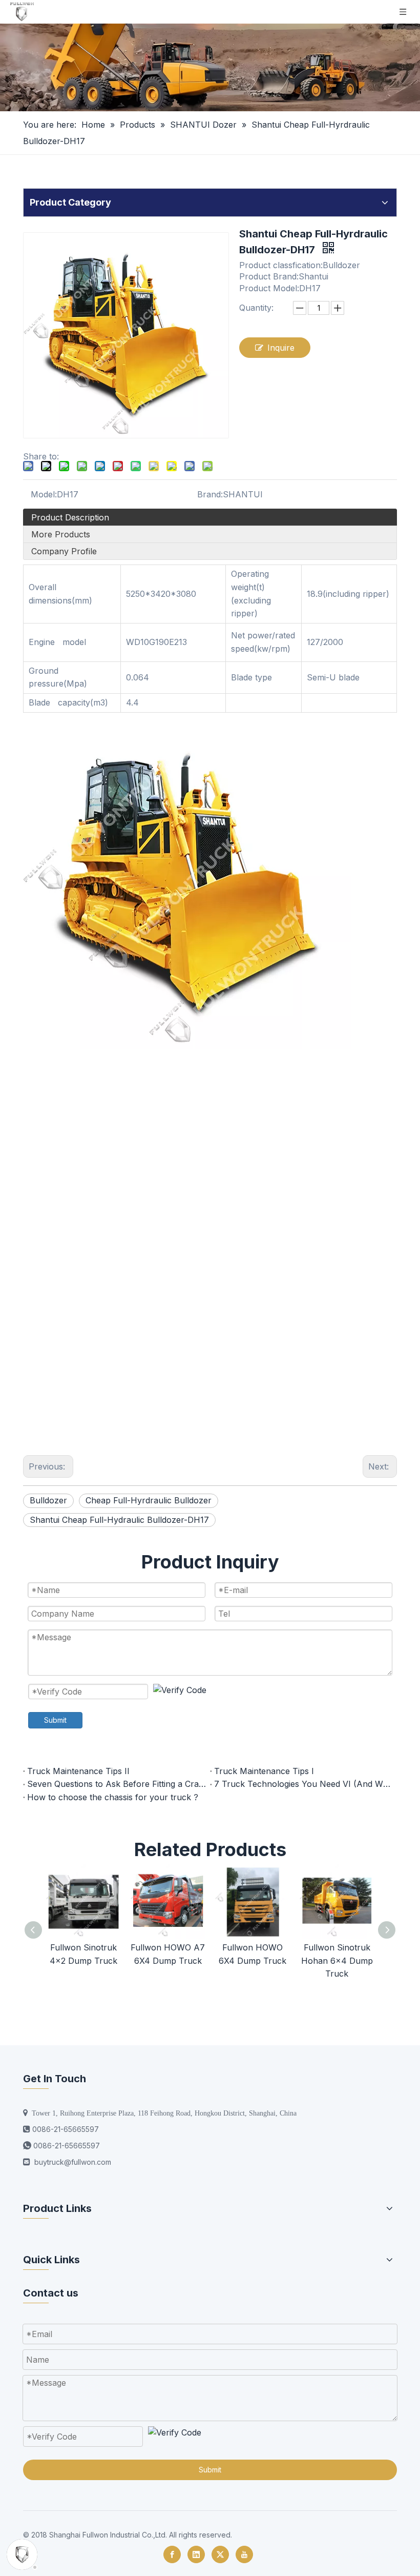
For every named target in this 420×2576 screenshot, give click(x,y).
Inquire (281, 348)
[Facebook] (172, 2554)
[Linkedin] (196, 2554)
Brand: (210, 494)
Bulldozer (48, 1500)
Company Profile (64, 551)
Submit (55, 1720)
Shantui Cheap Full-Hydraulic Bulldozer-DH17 (119, 1520)
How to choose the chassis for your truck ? (113, 1797)
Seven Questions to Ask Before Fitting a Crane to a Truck (117, 1784)
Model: (44, 494)
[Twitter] (220, 2554)
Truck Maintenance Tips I (264, 1771)
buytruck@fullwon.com (73, 2162)
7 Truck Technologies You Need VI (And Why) (303, 1784)
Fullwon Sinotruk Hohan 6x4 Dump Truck (337, 1960)
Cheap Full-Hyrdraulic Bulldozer (149, 1500)
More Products (61, 534)
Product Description (70, 517)
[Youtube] (244, 2554)
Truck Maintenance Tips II (78, 1771)
